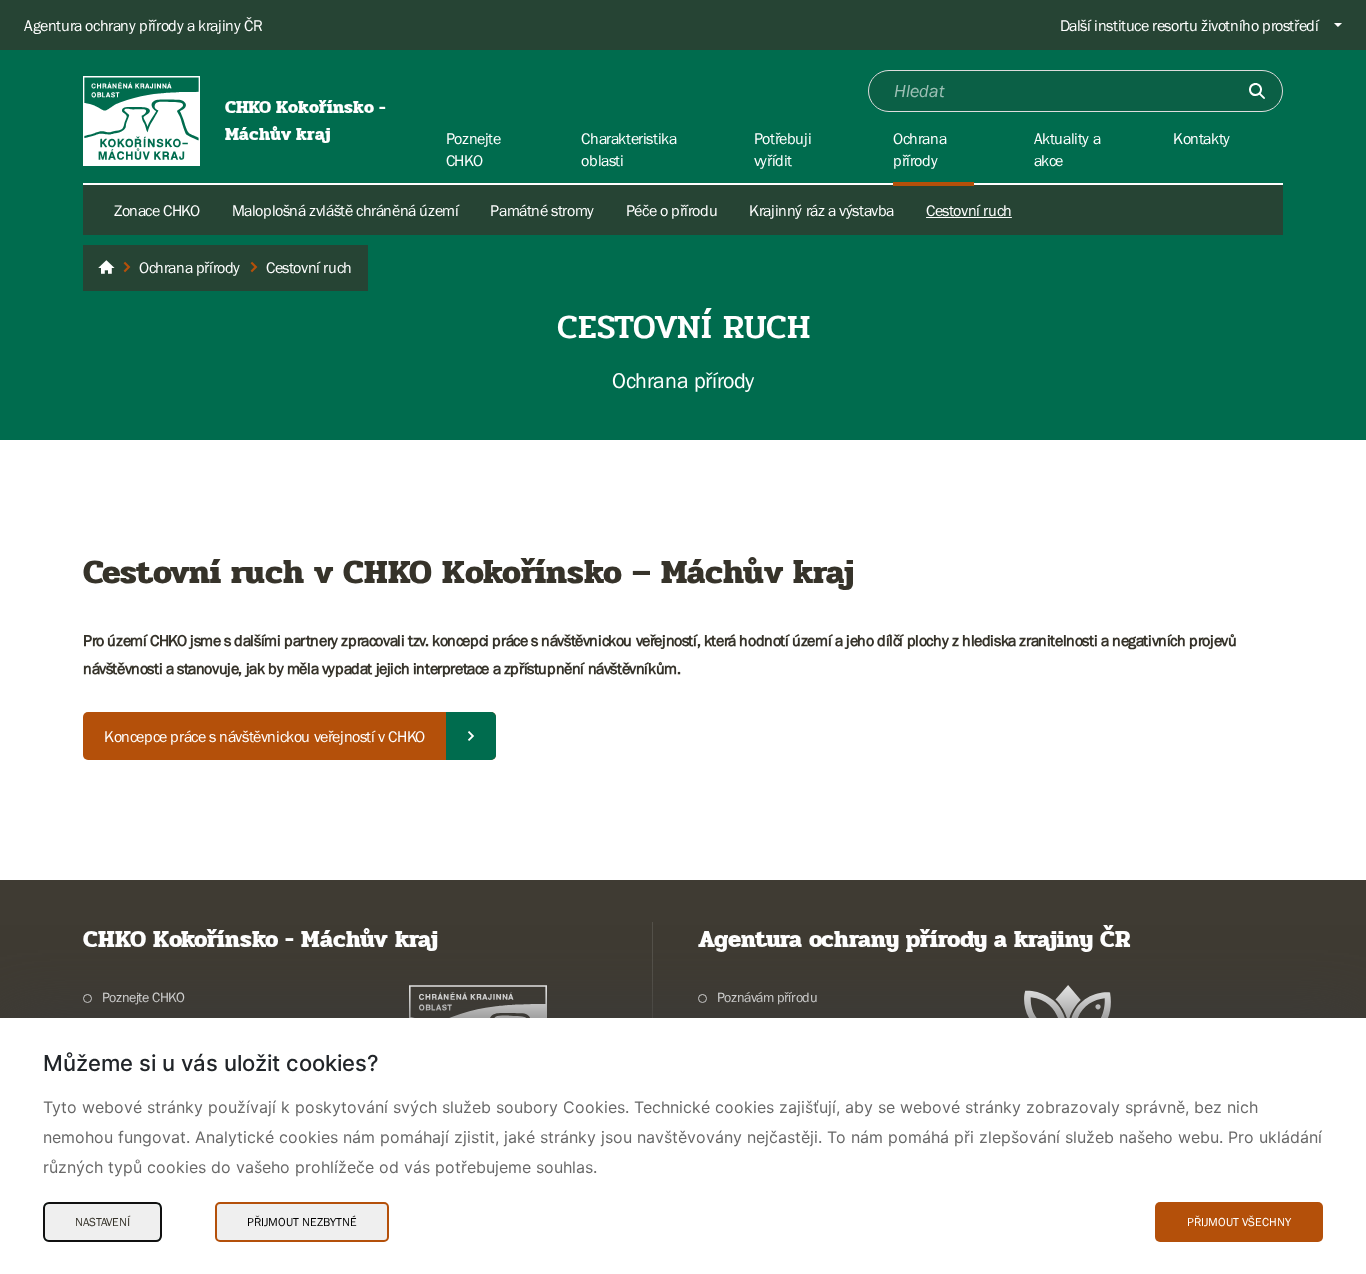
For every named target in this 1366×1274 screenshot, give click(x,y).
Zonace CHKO (157, 210)
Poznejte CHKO (143, 997)
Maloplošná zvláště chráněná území (345, 210)
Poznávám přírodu (767, 997)
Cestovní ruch (969, 210)
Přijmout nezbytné (302, 1222)
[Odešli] (1257, 91)
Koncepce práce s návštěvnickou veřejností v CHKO (264, 736)
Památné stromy (541, 210)
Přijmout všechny (1239, 1222)
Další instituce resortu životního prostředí (1189, 25)
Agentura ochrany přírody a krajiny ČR (143, 25)
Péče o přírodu (671, 210)
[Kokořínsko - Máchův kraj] (106, 268)
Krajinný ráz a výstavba (821, 210)
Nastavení (102, 1222)
